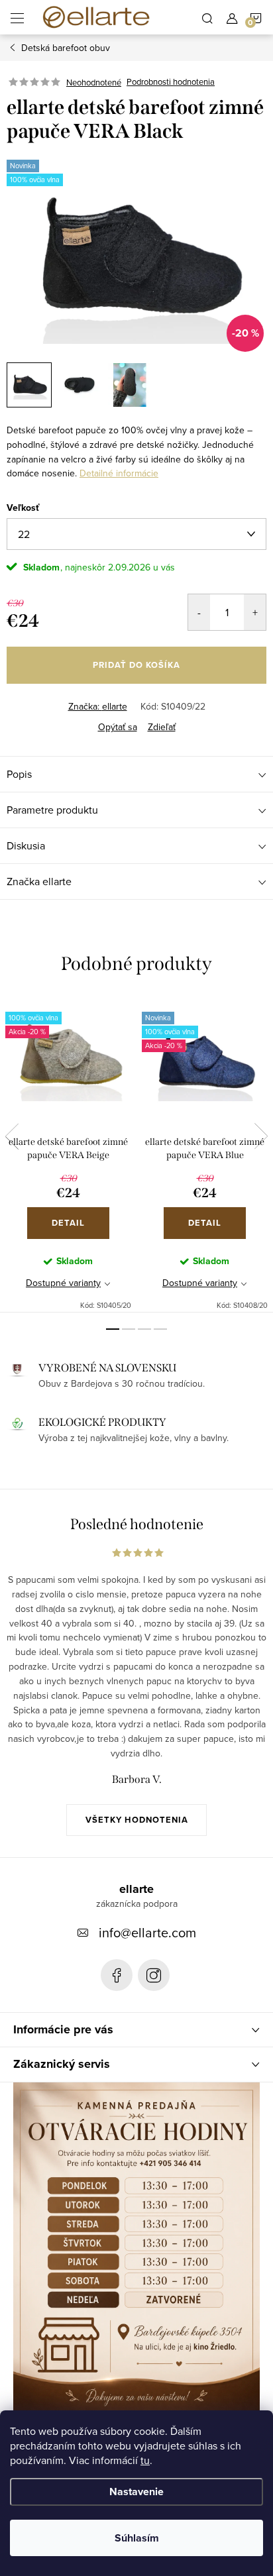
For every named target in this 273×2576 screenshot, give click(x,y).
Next (261, 1136)
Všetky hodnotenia (137, 1820)
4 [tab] (160, 1329)
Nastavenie (136, 2492)
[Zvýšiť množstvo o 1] (255, 612)
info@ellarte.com (147, 1932)
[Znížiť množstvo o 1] (199, 612)
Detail (68, 1223)
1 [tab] (113, 1329)
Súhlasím (137, 2538)
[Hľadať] (207, 17)
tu (145, 2460)
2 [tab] (129, 1329)
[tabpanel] (68, 1154)
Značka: (98, 706)
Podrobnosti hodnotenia (171, 82)
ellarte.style (154, 1975)
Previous (12, 1136)
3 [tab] (144, 1329)
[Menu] (17, 17)
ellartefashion (117, 1975)
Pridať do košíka (136, 665)
